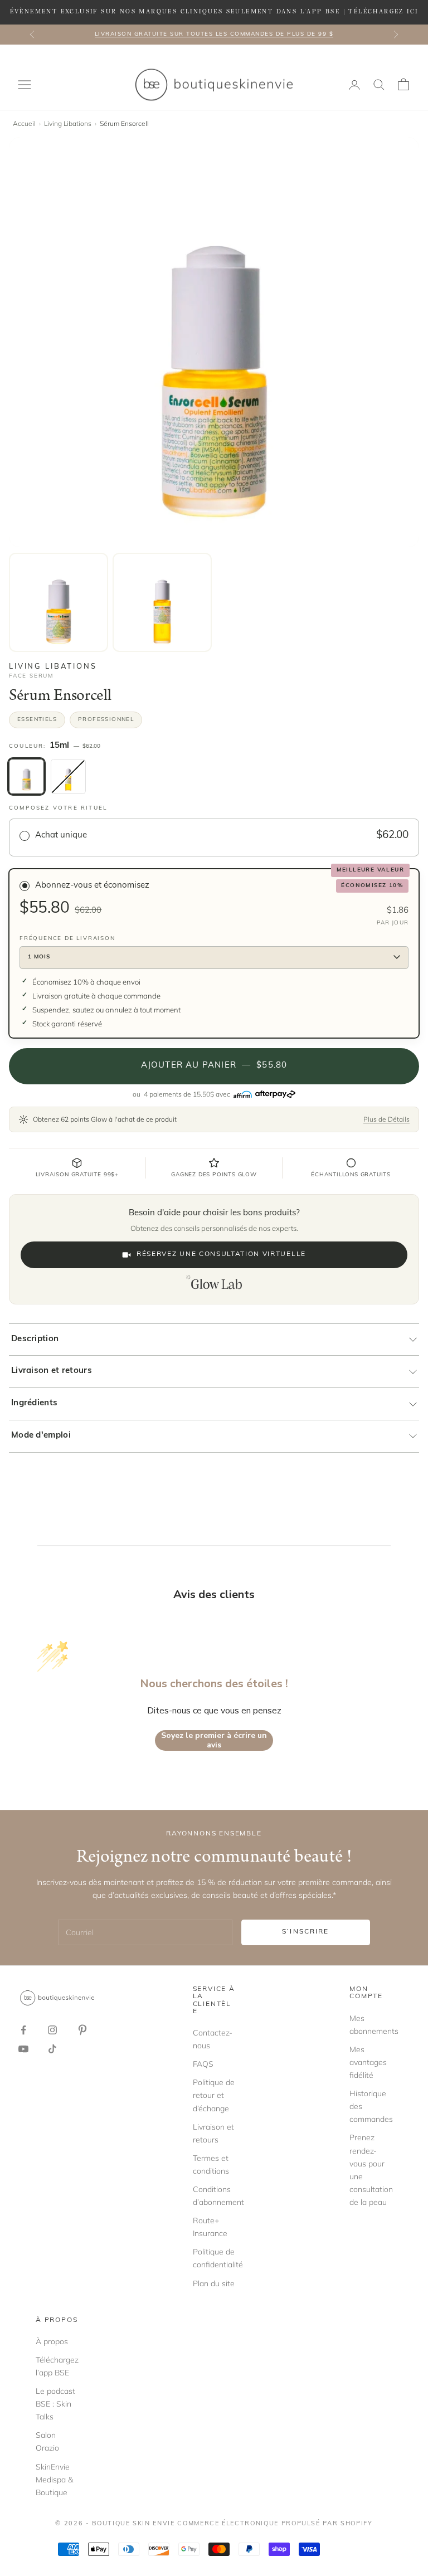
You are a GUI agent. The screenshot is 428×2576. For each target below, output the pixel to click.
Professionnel (106, 720)
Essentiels (37, 720)
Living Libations (68, 123)
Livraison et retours (52, 1371)
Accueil (24, 123)
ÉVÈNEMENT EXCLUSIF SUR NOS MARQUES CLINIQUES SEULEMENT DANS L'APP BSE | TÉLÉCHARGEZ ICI (214, 12)
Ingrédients (34, 1403)
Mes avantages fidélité (368, 2062)
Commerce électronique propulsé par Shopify (275, 2524)
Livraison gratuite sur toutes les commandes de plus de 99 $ (214, 34)
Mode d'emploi (41, 1436)
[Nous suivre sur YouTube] (23, 2049)
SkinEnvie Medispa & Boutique (54, 2480)
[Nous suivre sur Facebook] (23, 2030)
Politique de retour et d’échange (214, 2095)
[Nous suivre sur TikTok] (52, 2049)
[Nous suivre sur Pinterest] (82, 2030)
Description (35, 1339)
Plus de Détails (386, 1119)
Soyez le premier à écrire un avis (214, 1740)
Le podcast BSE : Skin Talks (55, 2404)
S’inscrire (306, 1932)
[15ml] (26, 776)
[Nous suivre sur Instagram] (52, 2030)
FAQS (203, 2064)
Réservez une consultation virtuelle (221, 1254)
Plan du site (214, 2283)
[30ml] (68, 776)
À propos (52, 2341)
